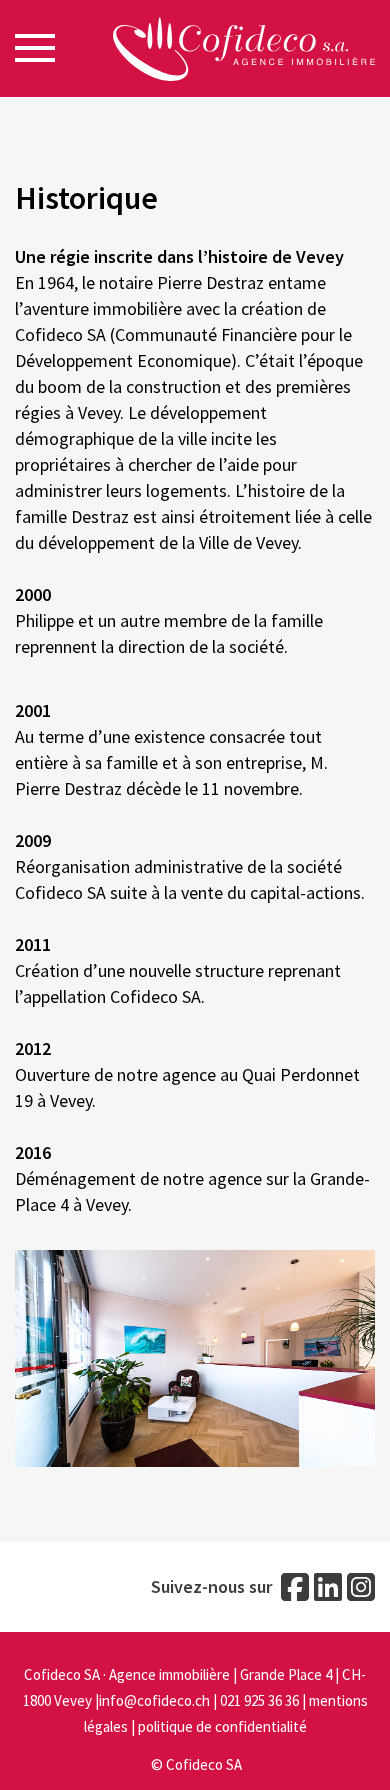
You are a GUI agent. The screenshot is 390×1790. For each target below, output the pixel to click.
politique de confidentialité (222, 1726)
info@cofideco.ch (154, 1700)
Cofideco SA (204, 1764)
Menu (35, 48)
